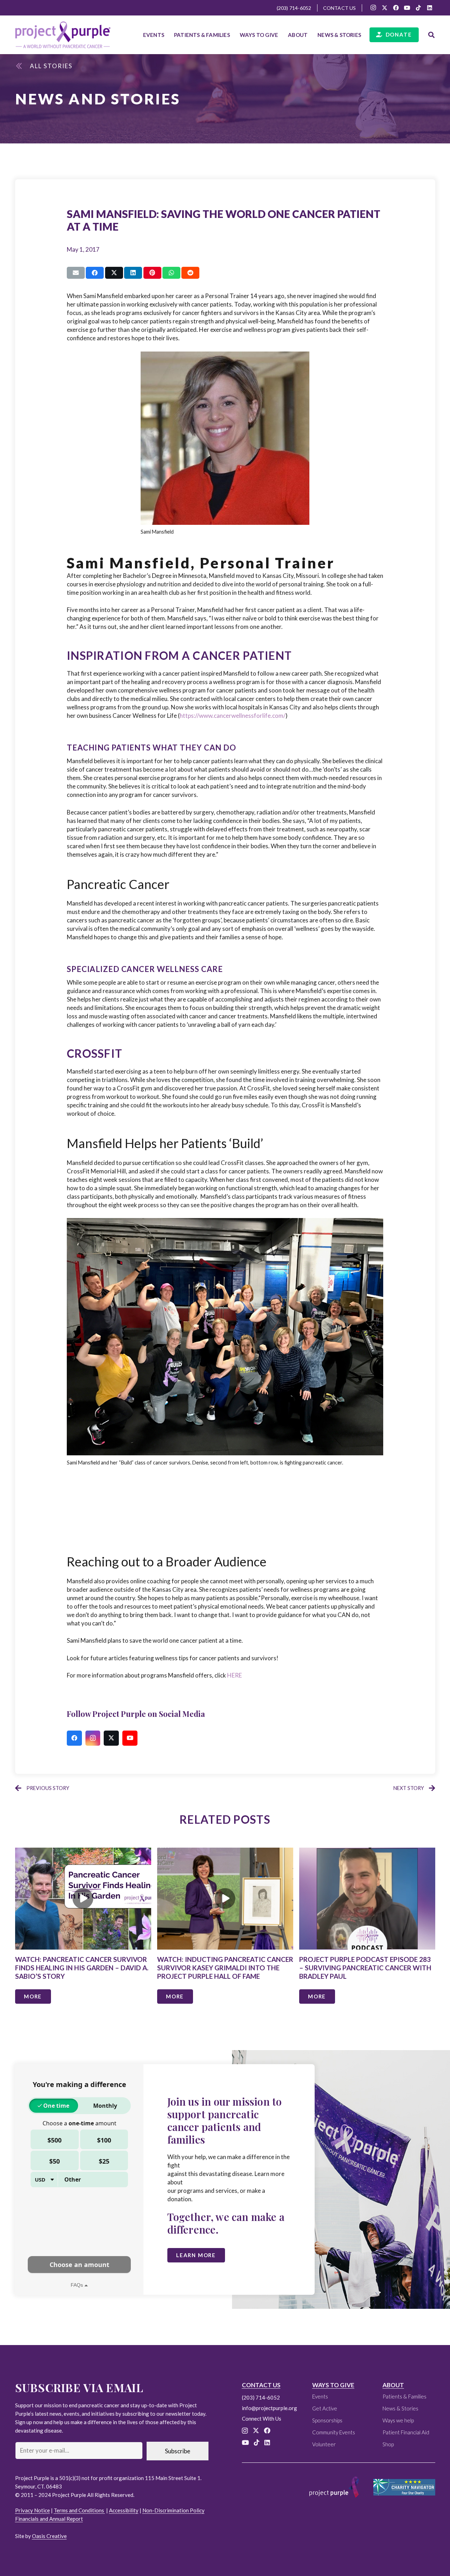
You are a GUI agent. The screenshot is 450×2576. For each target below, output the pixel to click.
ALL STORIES (51, 66)
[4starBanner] (404, 2487)
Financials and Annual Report (49, 2519)
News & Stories (400, 2408)
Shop (388, 2444)
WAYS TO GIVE (333, 2385)
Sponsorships (327, 2420)
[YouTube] (407, 8)
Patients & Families (404, 2396)
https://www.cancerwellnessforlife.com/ (233, 716)
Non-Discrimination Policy (173, 2510)
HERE (234, 1675)
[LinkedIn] (430, 8)
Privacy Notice (33, 2510)
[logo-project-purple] (63, 35)
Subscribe (178, 2451)
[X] (385, 8)
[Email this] (76, 273)
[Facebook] (396, 8)
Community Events (334, 2432)
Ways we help (398, 2420)
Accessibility (124, 2510)
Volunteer (324, 2444)
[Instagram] (373, 8)
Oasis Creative (49, 2536)
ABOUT (393, 2385)
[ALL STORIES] (23, 66)
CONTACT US (261, 2385)
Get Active (325, 2408)
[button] (233, 35)
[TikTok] (418, 8)
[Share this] (95, 273)
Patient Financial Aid (406, 2432)
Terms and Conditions (79, 2510)
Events (320, 2396)
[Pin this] (152, 273)
